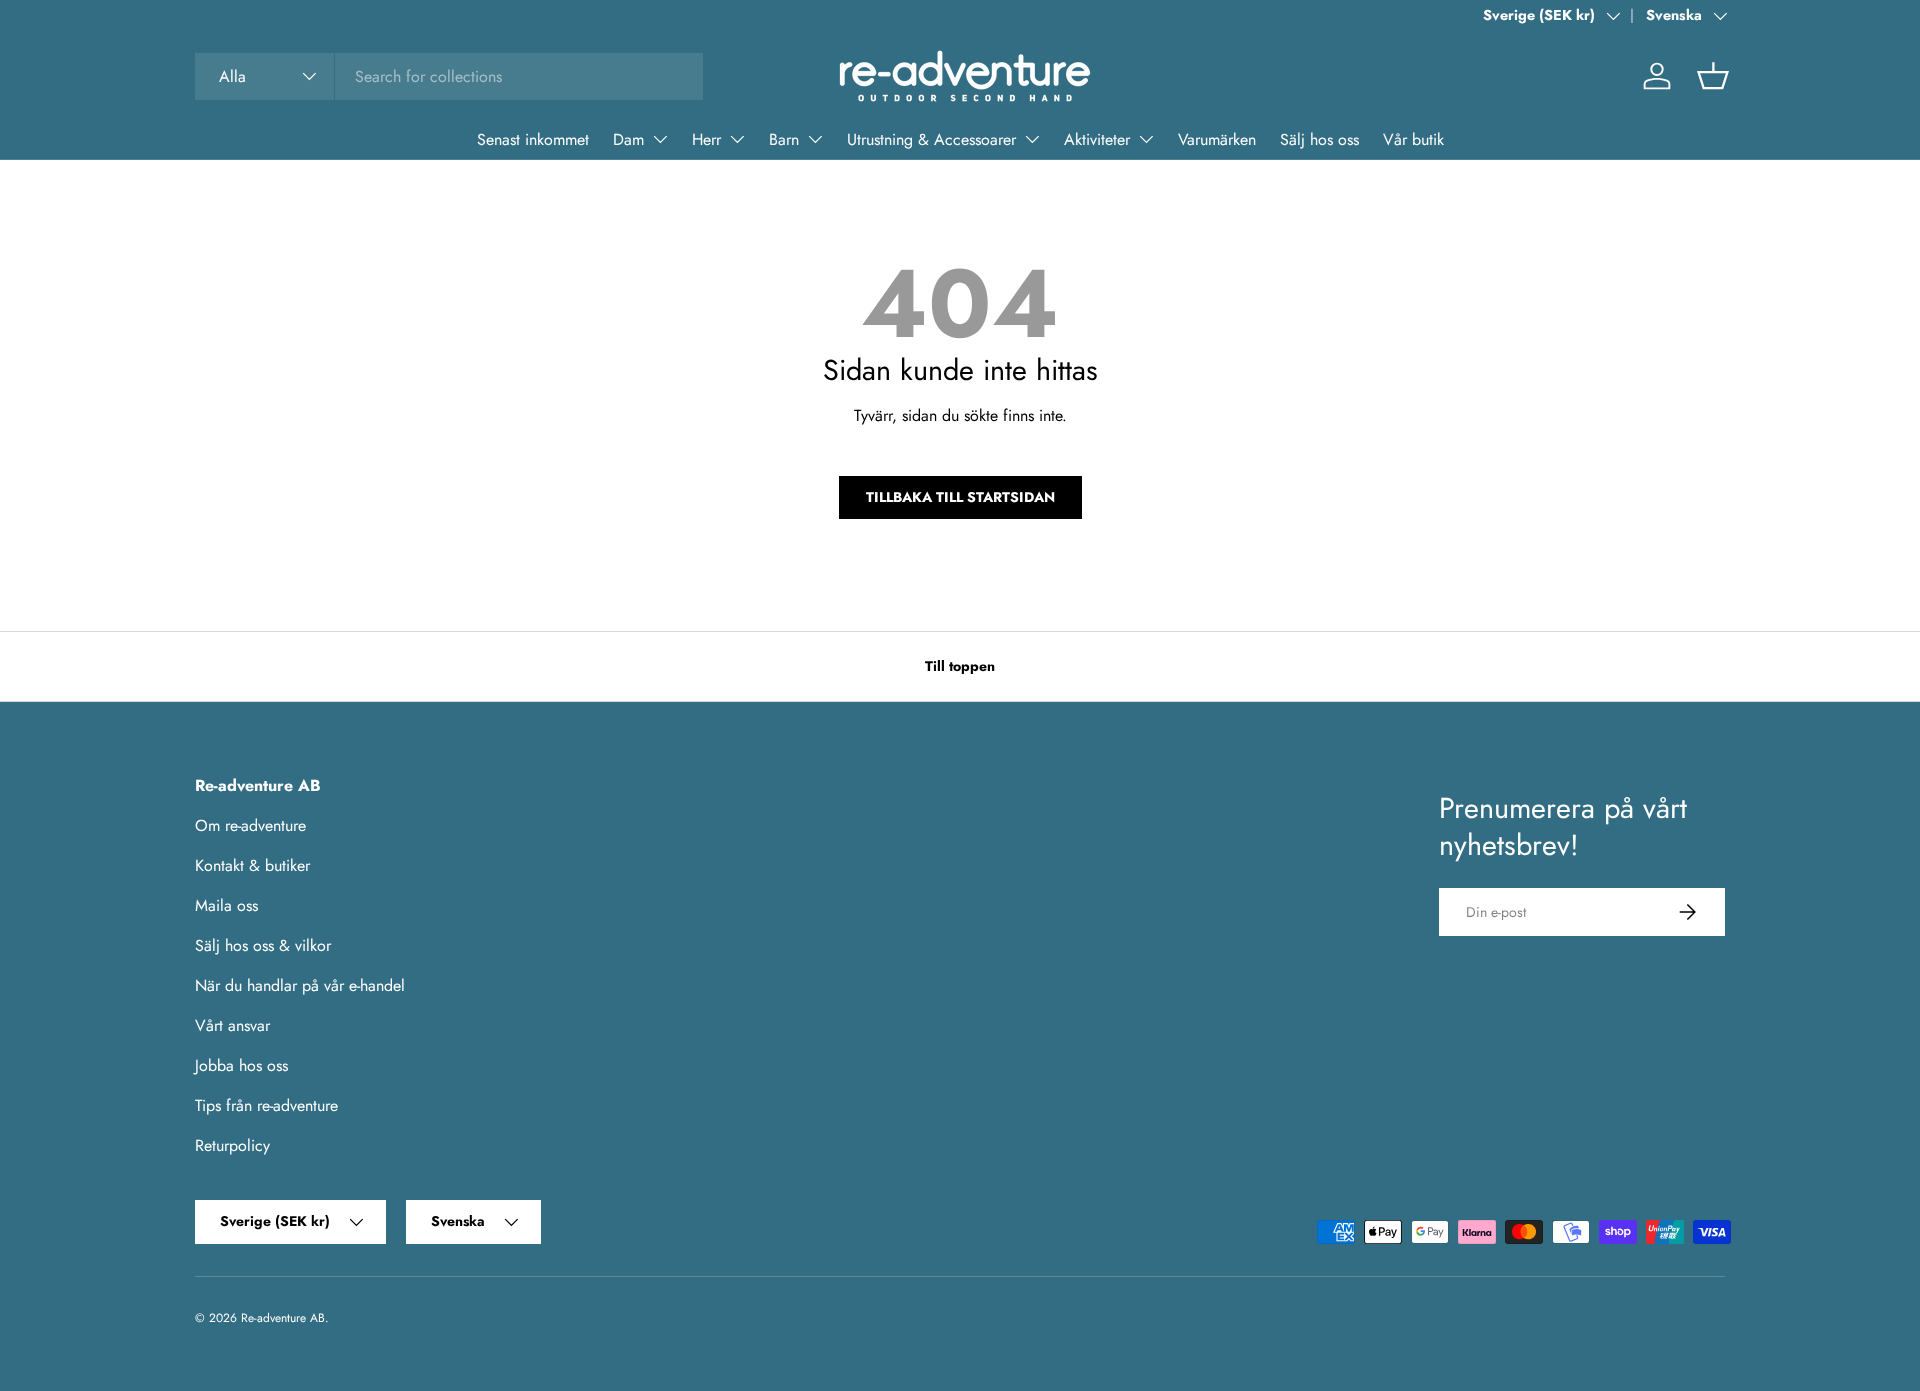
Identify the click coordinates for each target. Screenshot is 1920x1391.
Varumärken (1217, 139)
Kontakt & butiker (252, 865)
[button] (1713, 76)
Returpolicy (232, 1145)
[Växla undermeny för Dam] (660, 139)
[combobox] (449, 76)
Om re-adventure (250, 825)
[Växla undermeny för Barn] (815, 139)
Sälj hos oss (1319, 139)
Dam (628, 139)
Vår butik (1413, 139)
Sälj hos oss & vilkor (263, 945)
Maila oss (226, 905)
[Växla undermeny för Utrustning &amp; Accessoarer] (1032, 139)
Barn (784, 139)
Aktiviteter (1097, 139)
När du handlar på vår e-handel (300, 985)
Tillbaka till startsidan (960, 497)
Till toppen (960, 666)
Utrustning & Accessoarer (931, 139)
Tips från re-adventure (266, 1105)
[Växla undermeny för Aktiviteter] (1146, 139)
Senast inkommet (533, 139)
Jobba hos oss (241, 1065)
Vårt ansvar (232, 1025)
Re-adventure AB (283, 1318)
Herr (706, 139)
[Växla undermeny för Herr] (737, 139)
